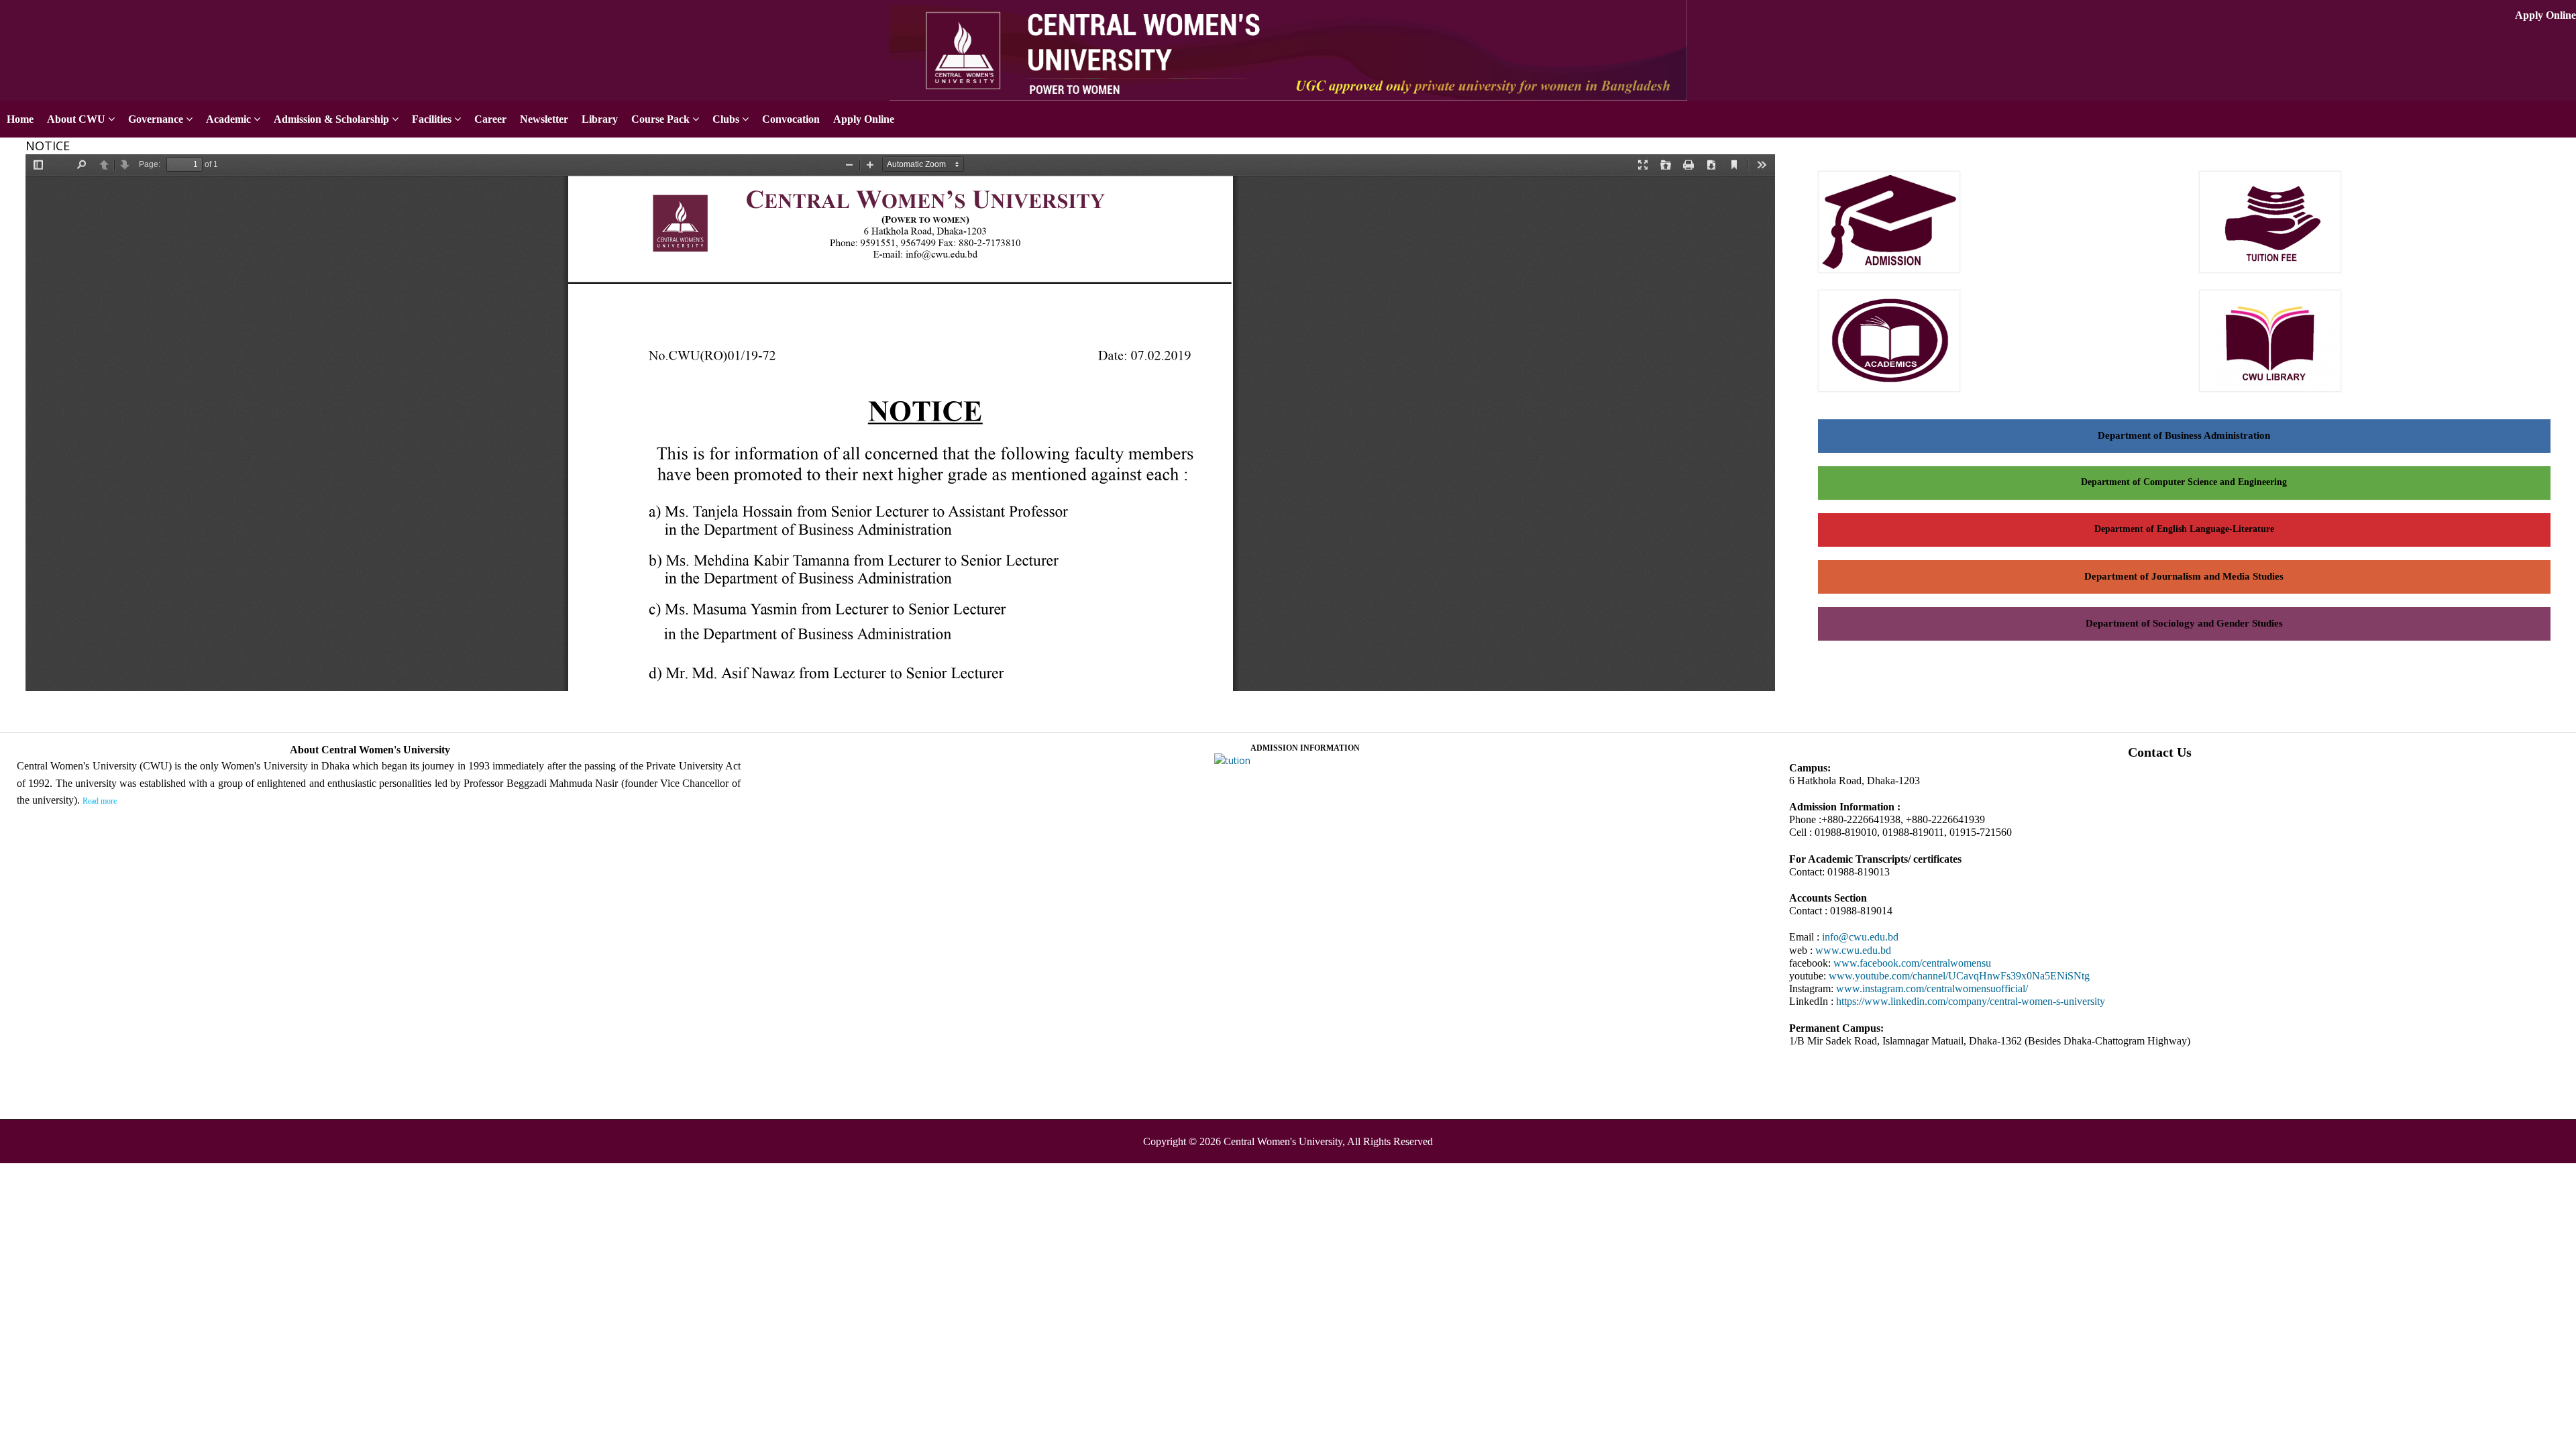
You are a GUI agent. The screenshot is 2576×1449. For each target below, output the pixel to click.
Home (20, 119)
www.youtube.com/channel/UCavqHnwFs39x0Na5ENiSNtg (1959, 976)
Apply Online (2545, 15)
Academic (228, 119)
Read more (100, 801)
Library (600, 119)
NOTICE (48, 146)
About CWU (76, 119)
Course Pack (660, 119)
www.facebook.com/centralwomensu (1912, 963)
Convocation (791, 119)
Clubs (726, 119)
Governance (156, 119)
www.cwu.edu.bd (1853, 950)
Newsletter (544, 119)
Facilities (432, 119)
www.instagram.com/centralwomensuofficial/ (1932, 988)
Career (490, 119)
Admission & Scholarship (331, 119)
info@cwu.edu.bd (1860, 937)
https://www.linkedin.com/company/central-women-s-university (1971, 1001)
